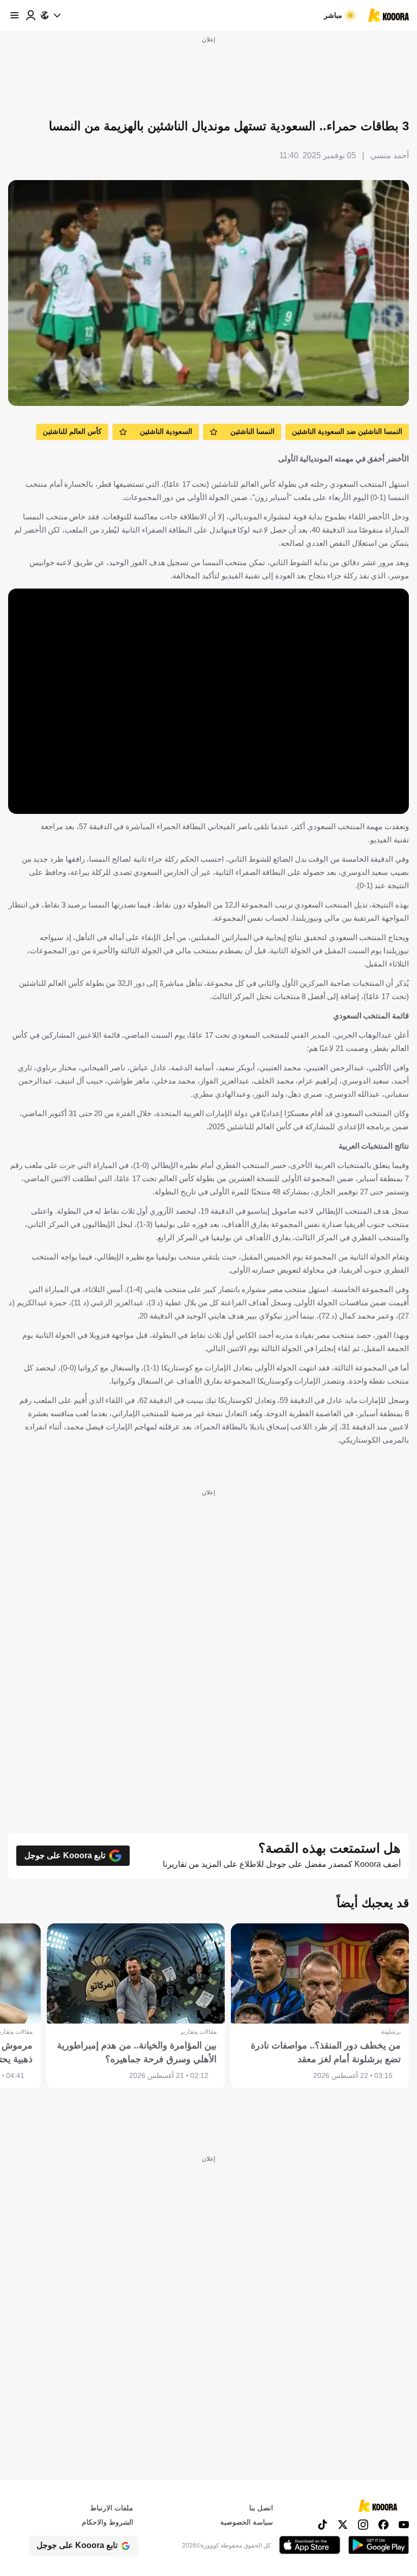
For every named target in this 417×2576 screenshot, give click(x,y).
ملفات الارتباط (112, 2508)
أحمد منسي (390, 155)
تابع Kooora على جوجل (65, 1855)
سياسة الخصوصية (247, 2522)
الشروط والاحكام (108, 2522)
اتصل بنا (261, 2508)
